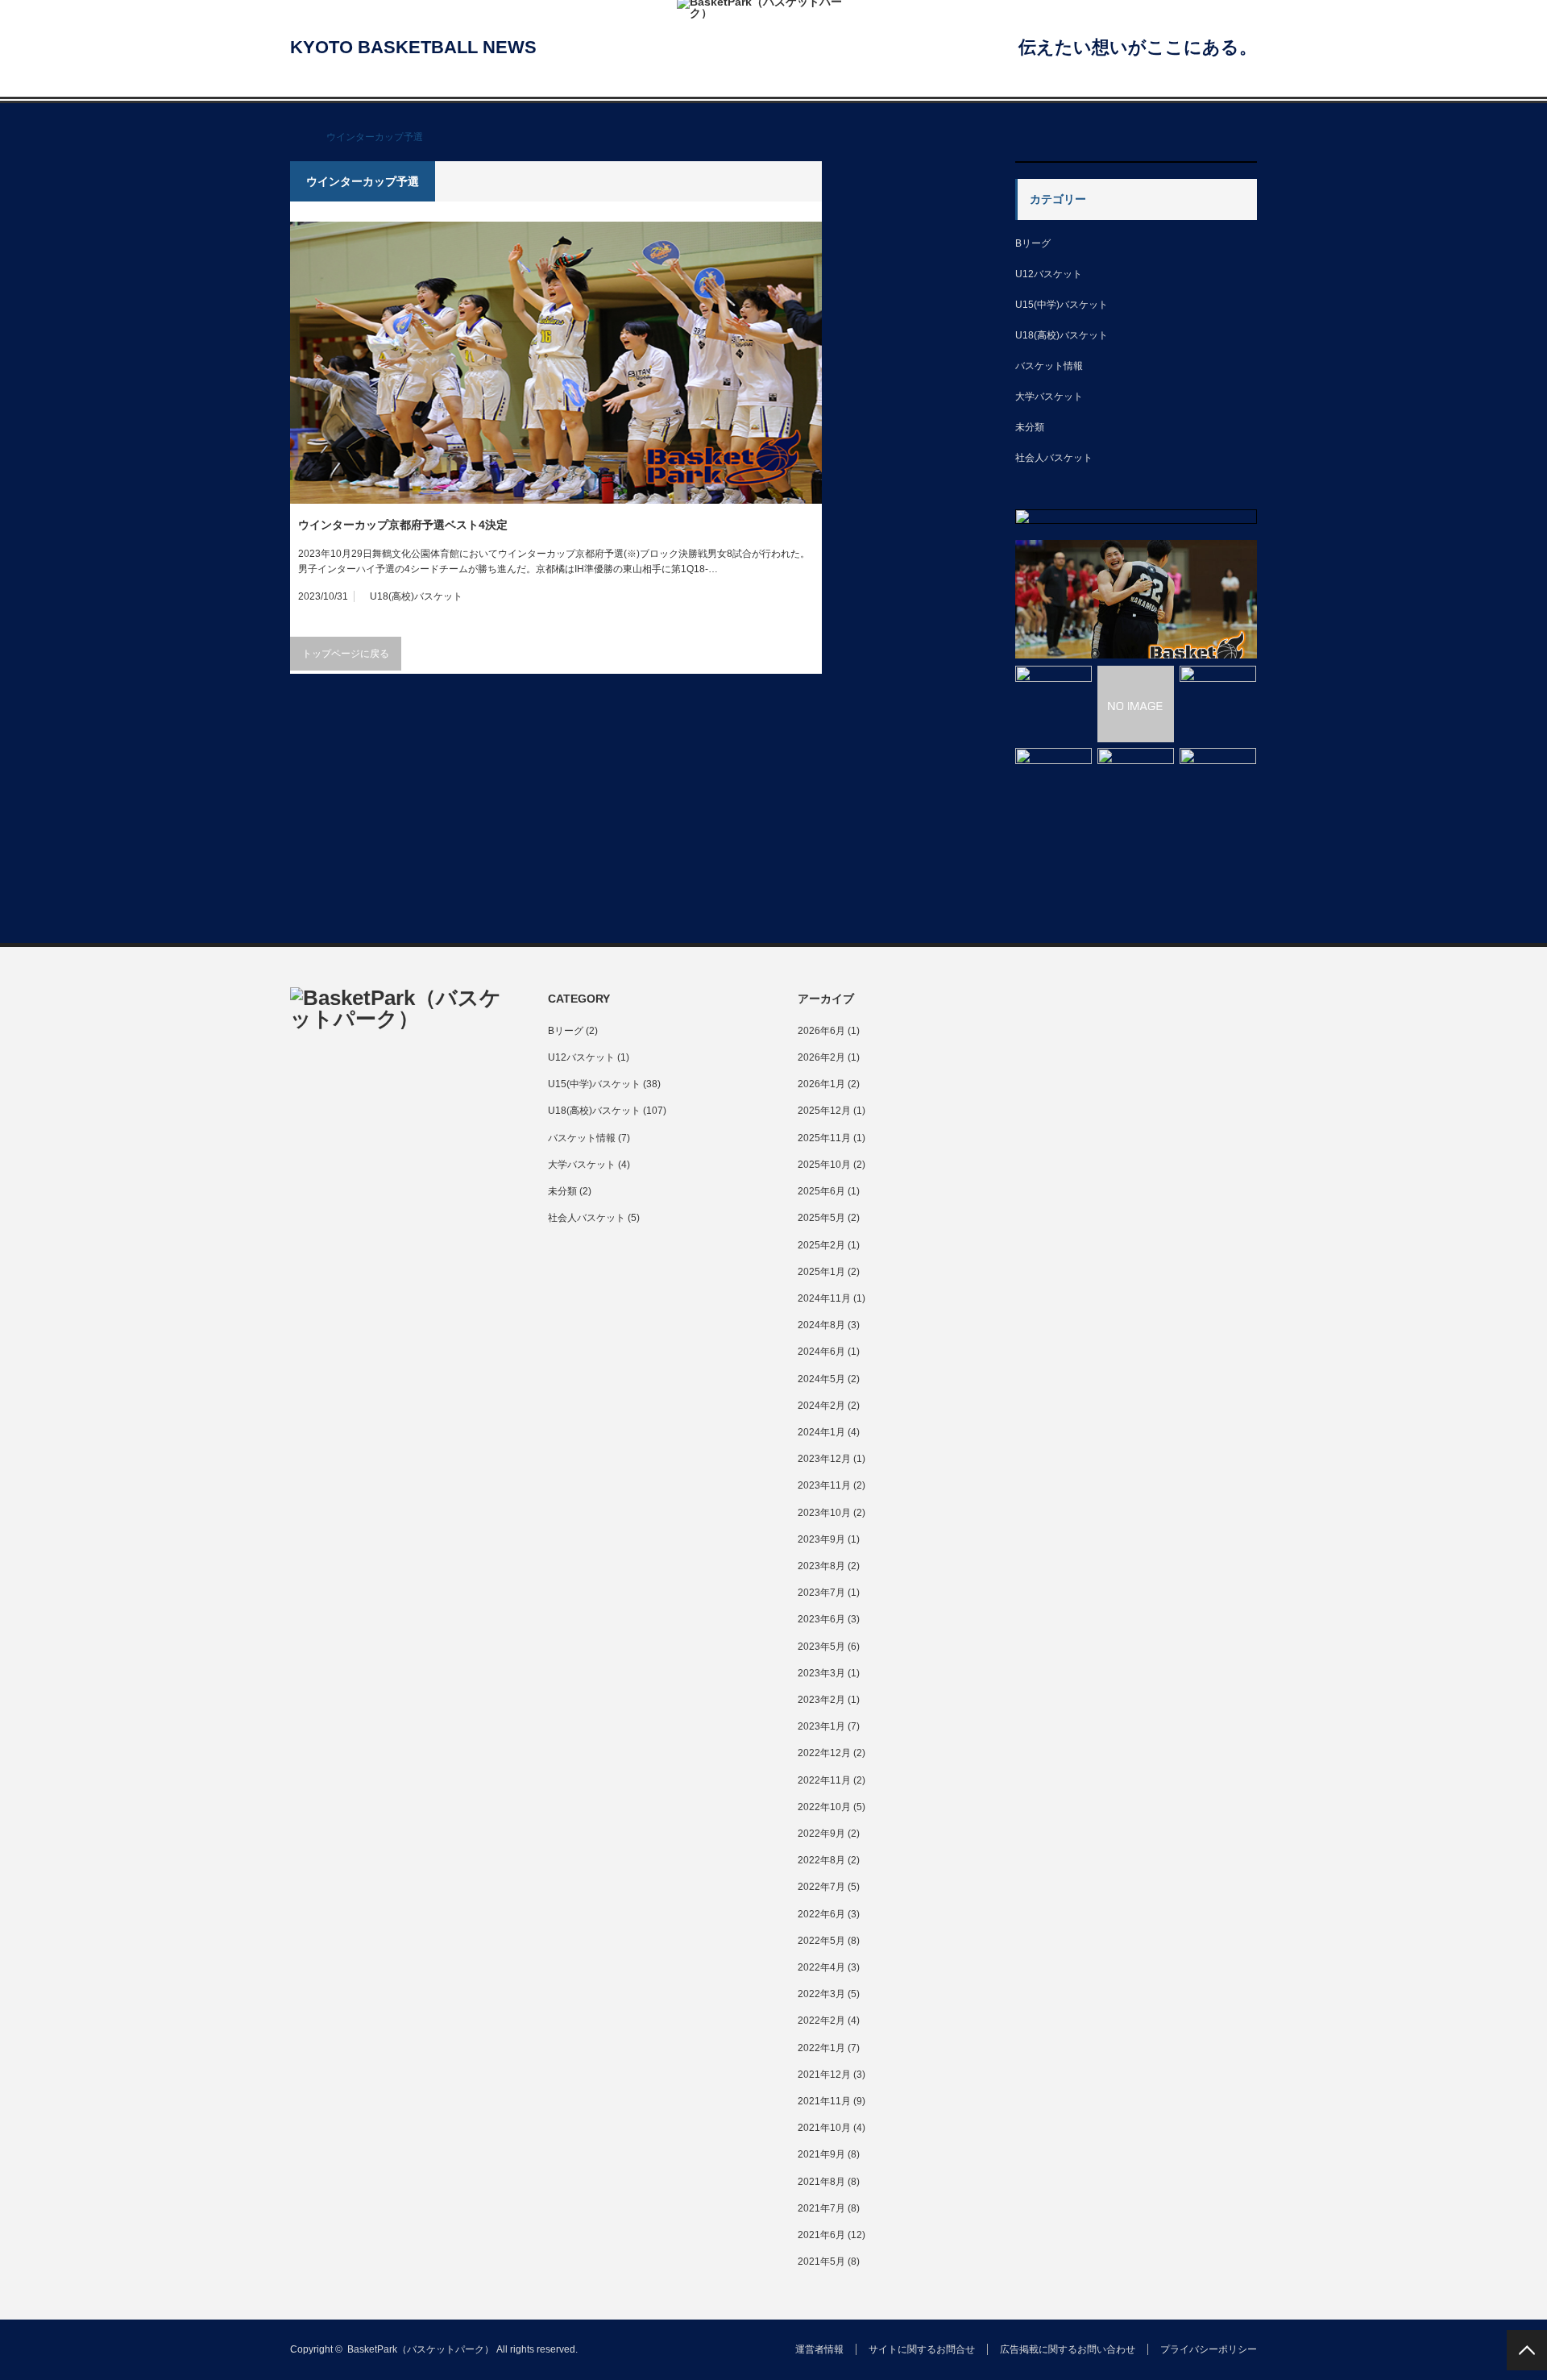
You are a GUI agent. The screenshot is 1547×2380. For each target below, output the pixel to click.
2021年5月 (821, 2262)
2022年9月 (821, 1834)
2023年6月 (821, 1619)
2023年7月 (821, 1593)
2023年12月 (824, 1459)
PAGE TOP (1527, 2350)
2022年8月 (821, 1860)
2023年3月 (821, 1673)
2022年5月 (821, 1941)
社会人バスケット (1054, 458)
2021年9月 (821, 2154)
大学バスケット (1049, 397)
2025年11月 (824, 1138)
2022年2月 (821, 2021)
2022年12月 (824, 1753)
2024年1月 (821, 1432)
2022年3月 (821, 1994)
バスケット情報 (1049, 366)
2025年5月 (821, 1218)
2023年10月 (824, 1513)
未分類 (1030, 427)
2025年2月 (821, 1245)
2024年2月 (821, 1406)
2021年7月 (821, 2208)
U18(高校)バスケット (416, 596)
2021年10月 (824, 2128)
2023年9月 (821, 1539)
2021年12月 (824, 2075)
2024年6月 (821, 1352)
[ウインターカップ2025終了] (1053, 1352)
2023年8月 (821, 1566)
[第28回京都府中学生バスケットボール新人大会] (1136, 704)
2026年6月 (821, 1031)
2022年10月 (824, 1807)
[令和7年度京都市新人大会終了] (1218, 1352)
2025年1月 (821, 1272)
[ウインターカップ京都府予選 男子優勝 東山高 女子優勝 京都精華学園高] (1136, 1352)
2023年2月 (821, 1700)
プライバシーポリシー (1209, 2349)
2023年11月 (824, 1485)
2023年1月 (821, 1726)
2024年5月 (821, 1379)
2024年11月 (824, 1298)
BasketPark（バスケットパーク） (421, 2349)
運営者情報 (819, 2349)
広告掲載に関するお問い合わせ (1068, 2349)
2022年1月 (821, 2048)
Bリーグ (1033, 243)
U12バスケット (1049, 274)
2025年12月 (824, 1111)
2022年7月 (821, 1887)
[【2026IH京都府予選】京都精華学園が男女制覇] (1136, 599)
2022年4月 (821, 1967)
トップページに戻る (346, 654)
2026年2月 (821, 1057)
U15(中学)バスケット (1062, 305)
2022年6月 (821, 1914)
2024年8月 (821, 1325)
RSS (332, 1080)
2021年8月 (821, 2182)
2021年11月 (824, 2101)
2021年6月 (821, 2235)
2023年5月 (821, 1647)
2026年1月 (821, 1084)
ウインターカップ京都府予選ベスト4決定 (403, 525)
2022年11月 (824, 1780)
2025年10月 (824, 1165)
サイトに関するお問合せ (922, 2349)
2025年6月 (821, 1191)
